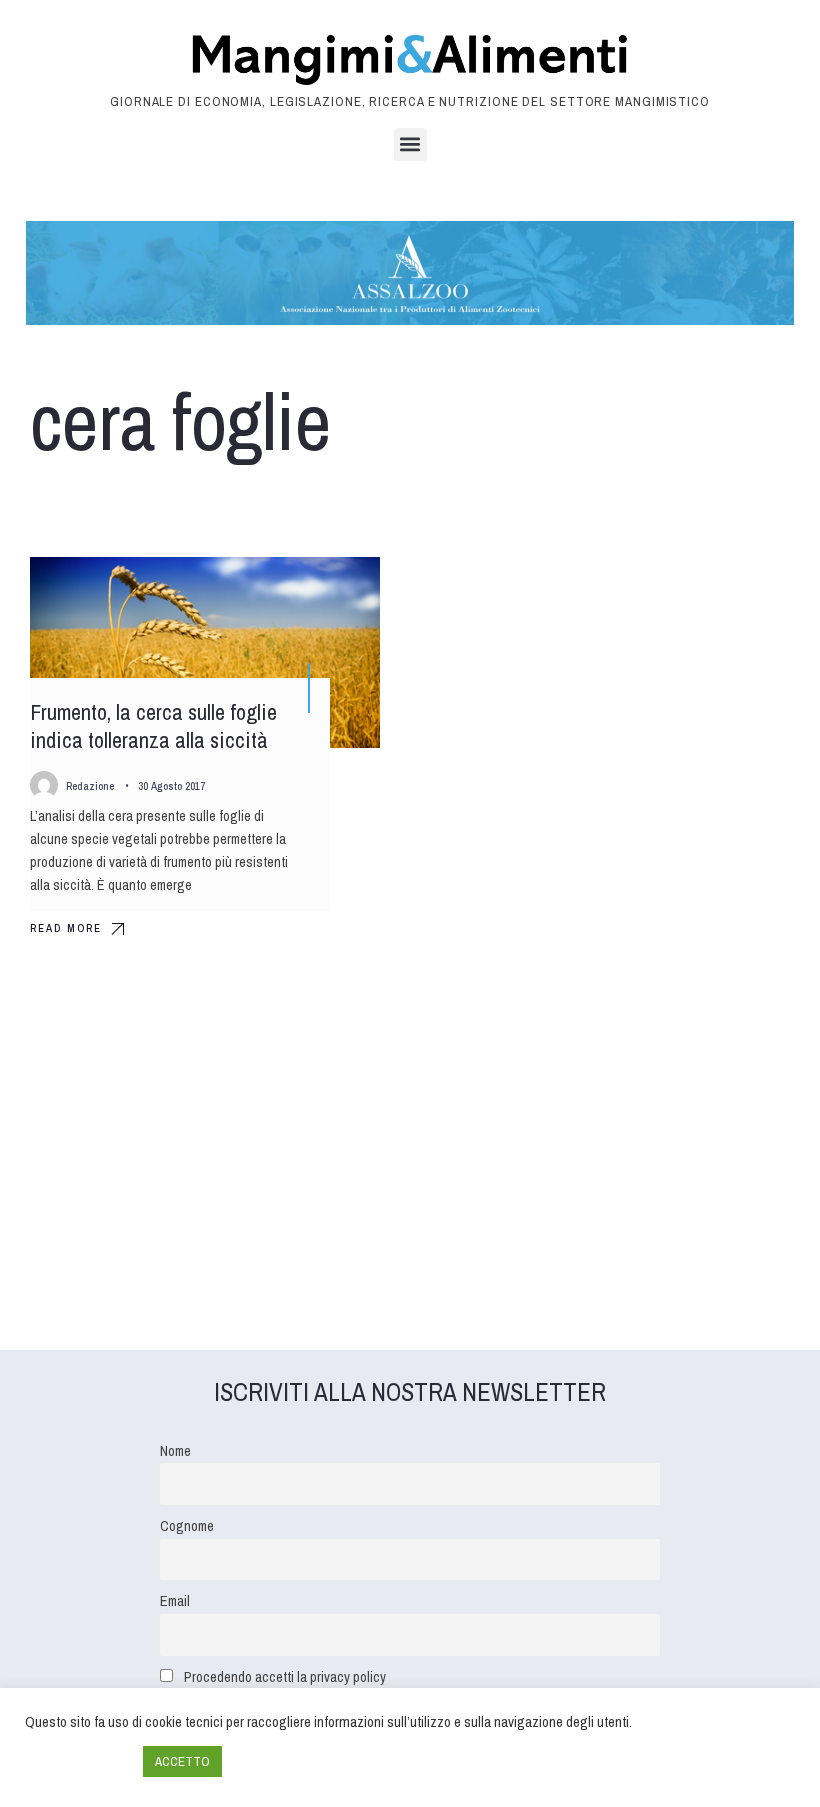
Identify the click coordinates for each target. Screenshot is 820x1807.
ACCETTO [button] (182, 1761)
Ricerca (333, 590)
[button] (410, 144)
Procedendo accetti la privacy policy (285, 1676)
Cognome (187, 1525)
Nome (175, 1450)
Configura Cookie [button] (79, 1762)
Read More (66, 928)
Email (175, 1600)
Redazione (90, 786)
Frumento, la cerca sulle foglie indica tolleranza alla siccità (153, 726)
